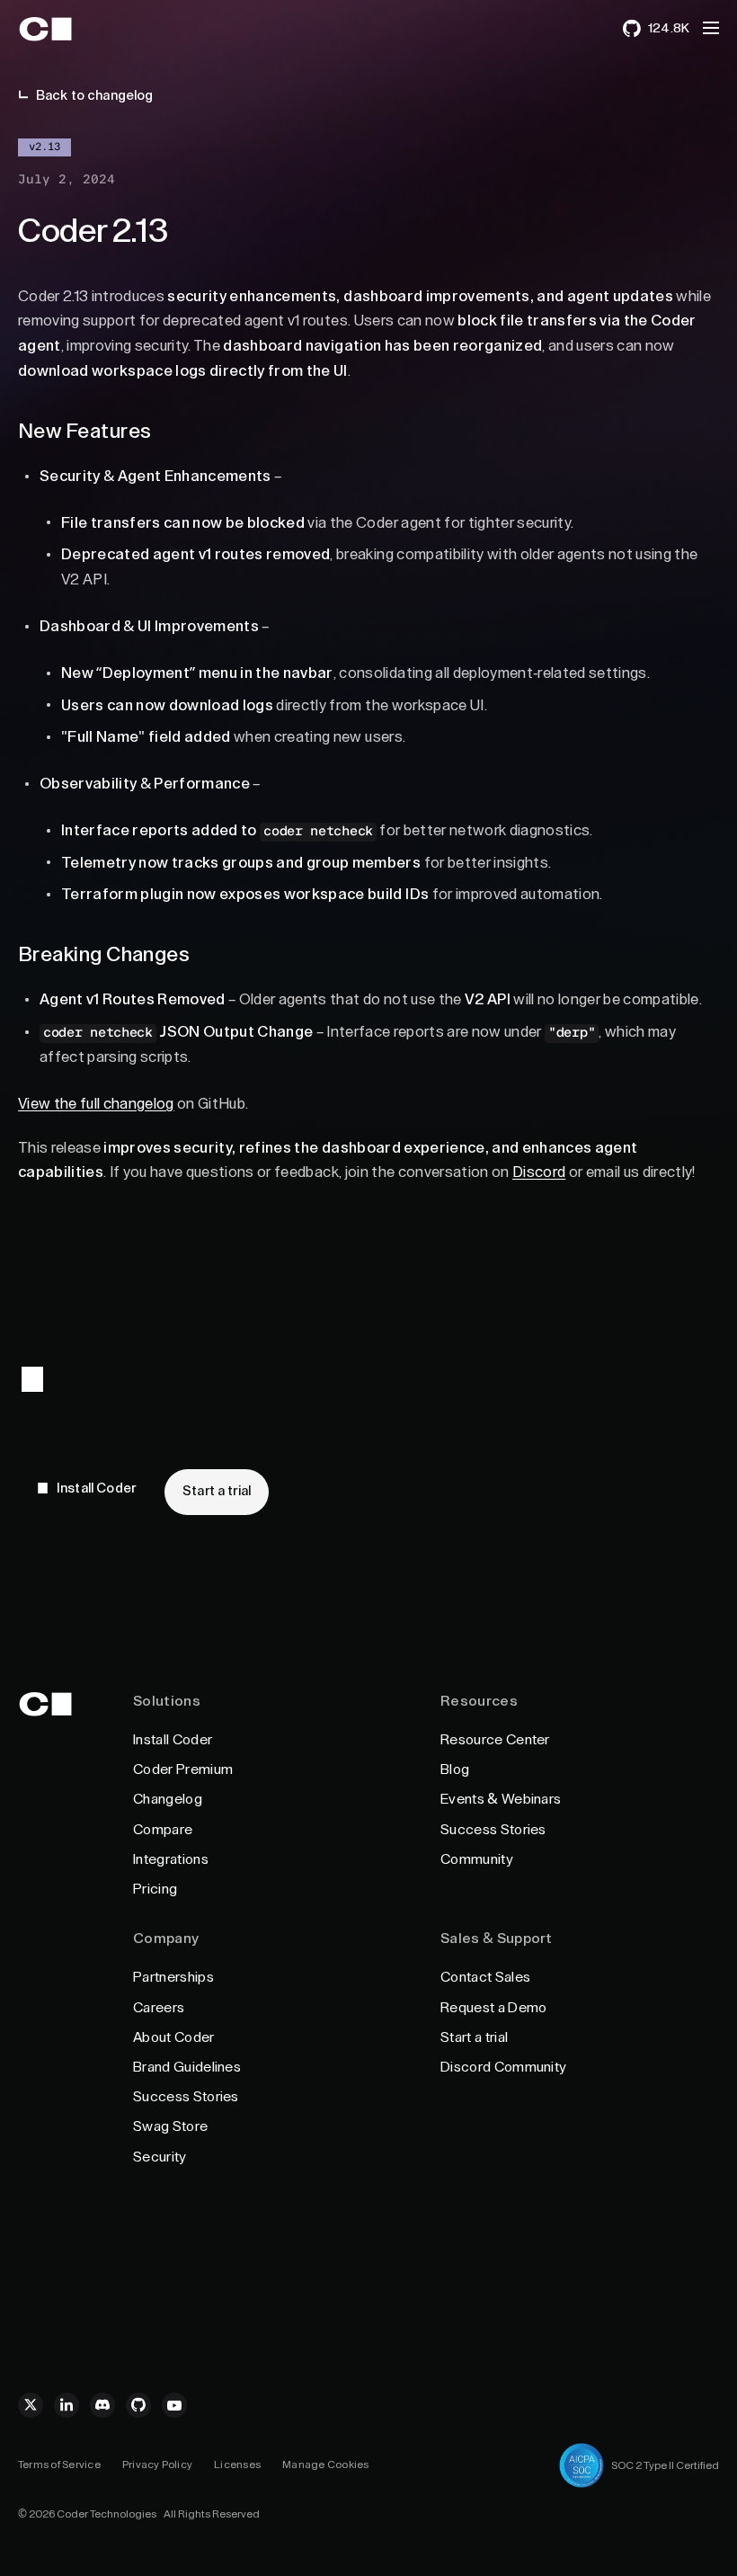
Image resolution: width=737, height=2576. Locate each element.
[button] (711, 28)
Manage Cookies (325, 2465)
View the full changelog (96, 1104)
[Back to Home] (66, 29)
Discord (539, 1172)
